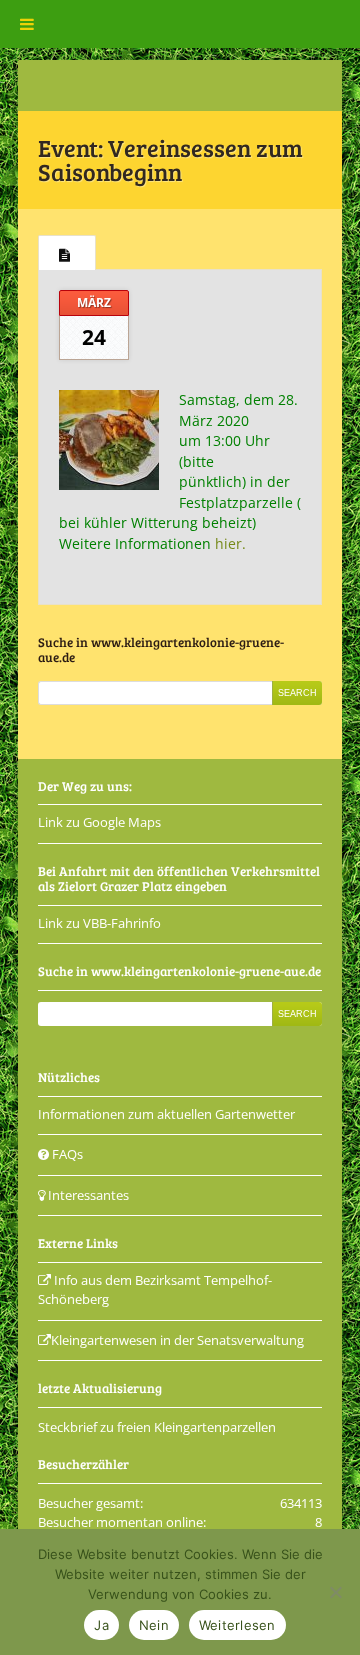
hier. (230, 543)
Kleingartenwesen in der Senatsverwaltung (177, 1340)
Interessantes (87, 1195)
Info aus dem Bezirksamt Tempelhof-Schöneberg (155, 1290)
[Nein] (335, 1592)
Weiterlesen (237, 1625)
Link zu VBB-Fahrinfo (99, 923)
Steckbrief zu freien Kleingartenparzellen (157, 1427)
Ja (101, 1625)
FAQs (66, 1154)
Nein (154, 1625)
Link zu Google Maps (99, 822)
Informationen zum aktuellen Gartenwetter (166, 1114)
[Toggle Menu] (27, 24)
